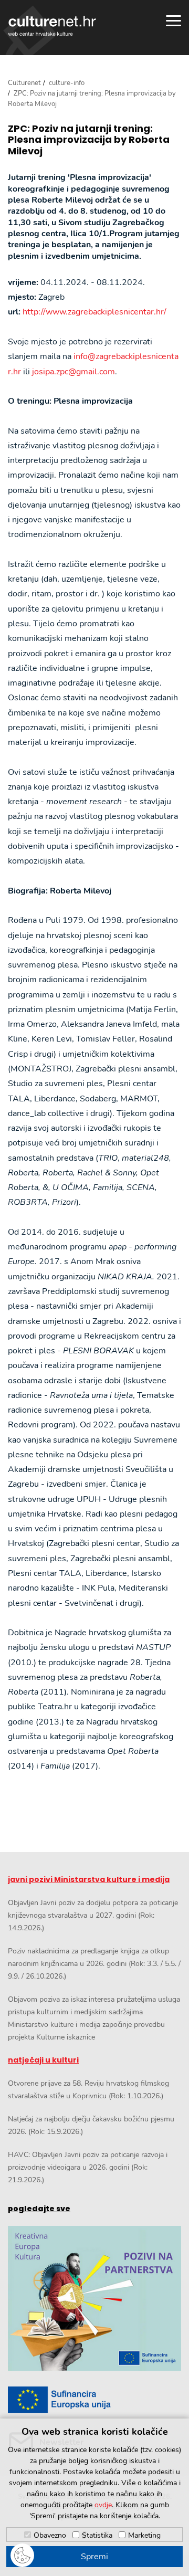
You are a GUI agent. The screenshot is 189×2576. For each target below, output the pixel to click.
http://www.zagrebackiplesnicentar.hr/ (94, 312)
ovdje (103, 2505)
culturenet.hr (52, 26)
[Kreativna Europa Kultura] (94, 2299)
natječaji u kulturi (43, 2060)
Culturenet (24, 83)
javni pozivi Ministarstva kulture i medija (89, 1879)
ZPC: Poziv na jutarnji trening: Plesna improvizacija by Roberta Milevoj (89, 140)
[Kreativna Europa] (94, 2400)
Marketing (144, 2535)
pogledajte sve (39, 2209)
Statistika (97, 2535)
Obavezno (50, 2535)
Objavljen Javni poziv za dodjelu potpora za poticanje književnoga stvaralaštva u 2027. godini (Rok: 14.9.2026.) (93, 1915)
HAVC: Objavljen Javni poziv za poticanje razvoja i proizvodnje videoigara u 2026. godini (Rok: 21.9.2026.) (88, 2167)
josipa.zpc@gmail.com (73, 372)
